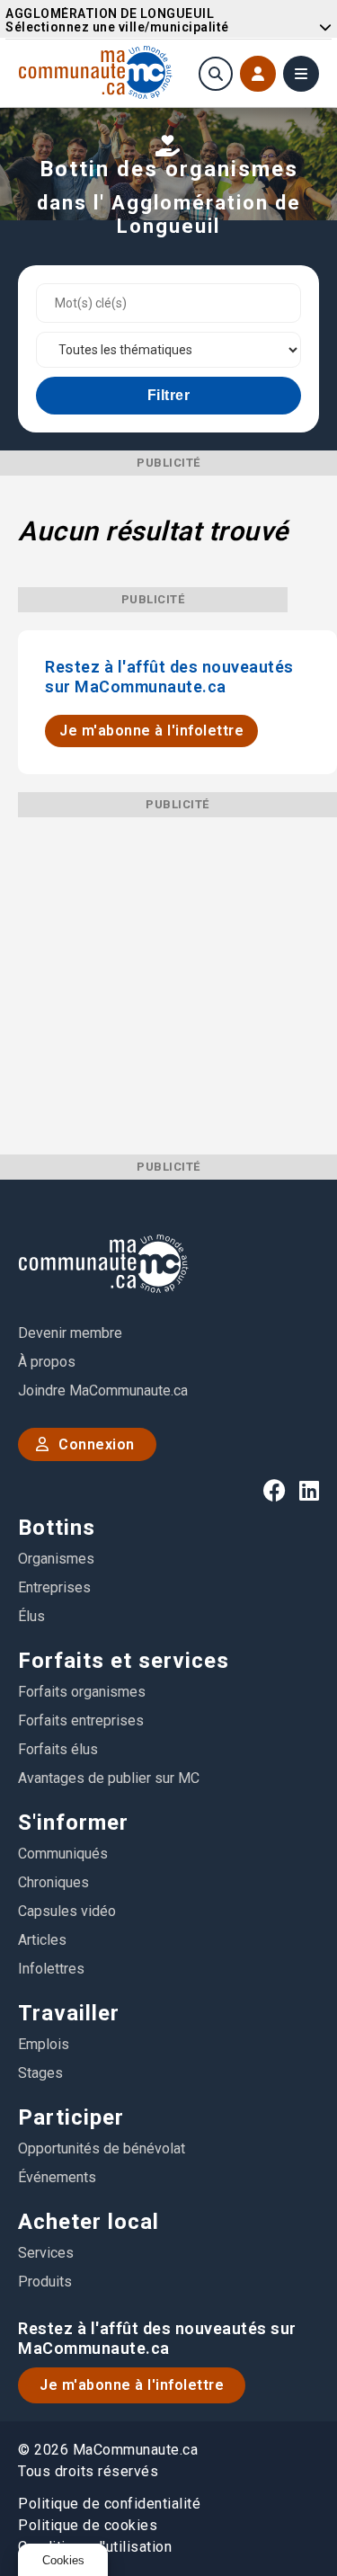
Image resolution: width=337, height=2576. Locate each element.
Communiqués (63, 1854)
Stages (40, 2073)
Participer (71, 2117)
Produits (45, 2282)
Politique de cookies (88, 2525)
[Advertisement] (168, 986)
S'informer (73, 1823)
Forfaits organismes (82, 1692)
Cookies (63, 2560)
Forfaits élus (58, 1749)
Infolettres (51, 1969)
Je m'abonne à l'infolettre (151, 731)
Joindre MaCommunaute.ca (103, 1391)
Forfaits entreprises (81, 1720)
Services (46, 2253)
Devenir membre (70, 1333)
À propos (47, 1362)
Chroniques (53, 1882)
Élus (31, 1616)
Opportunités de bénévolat (102, 2148)
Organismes (56, 1559)
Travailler (69, 2013)
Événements (57, 2177)
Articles (42, 1940)
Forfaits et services (124, 1661)
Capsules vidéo (67, 1911)
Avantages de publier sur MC (109, 1778)
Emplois (44, 2044)
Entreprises (54, 1587)
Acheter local (89, 2222)
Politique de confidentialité (109, 2504)
